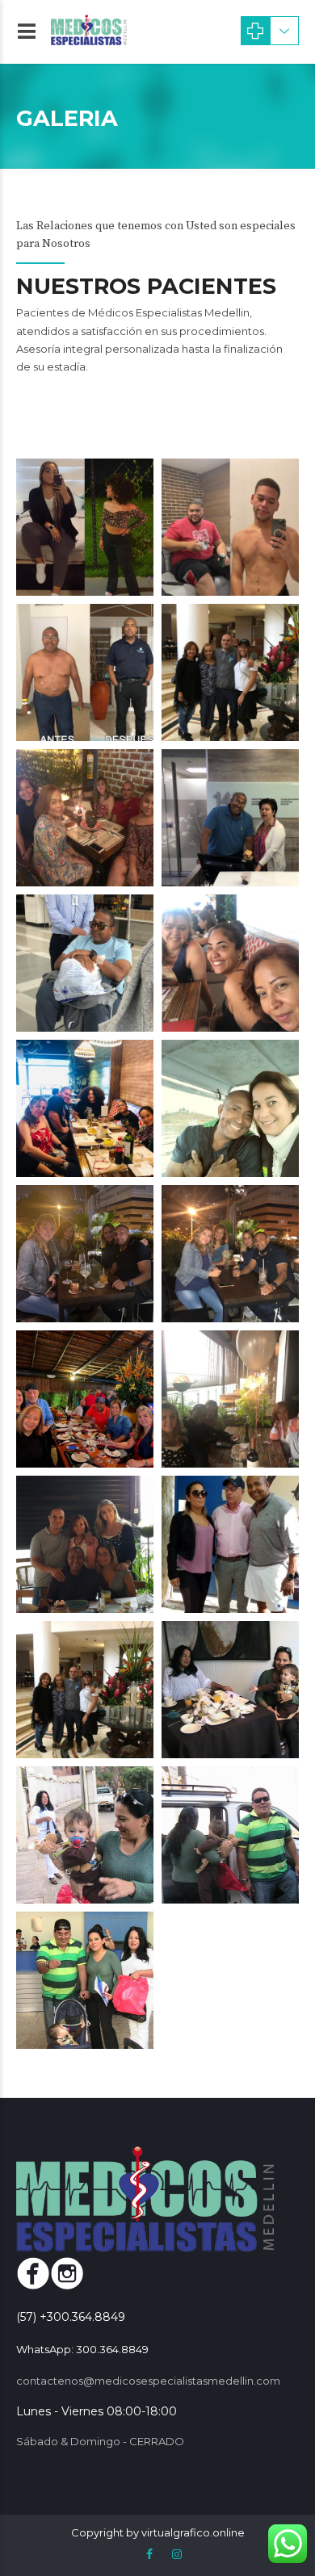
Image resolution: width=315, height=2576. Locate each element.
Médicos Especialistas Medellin (169, 312)
